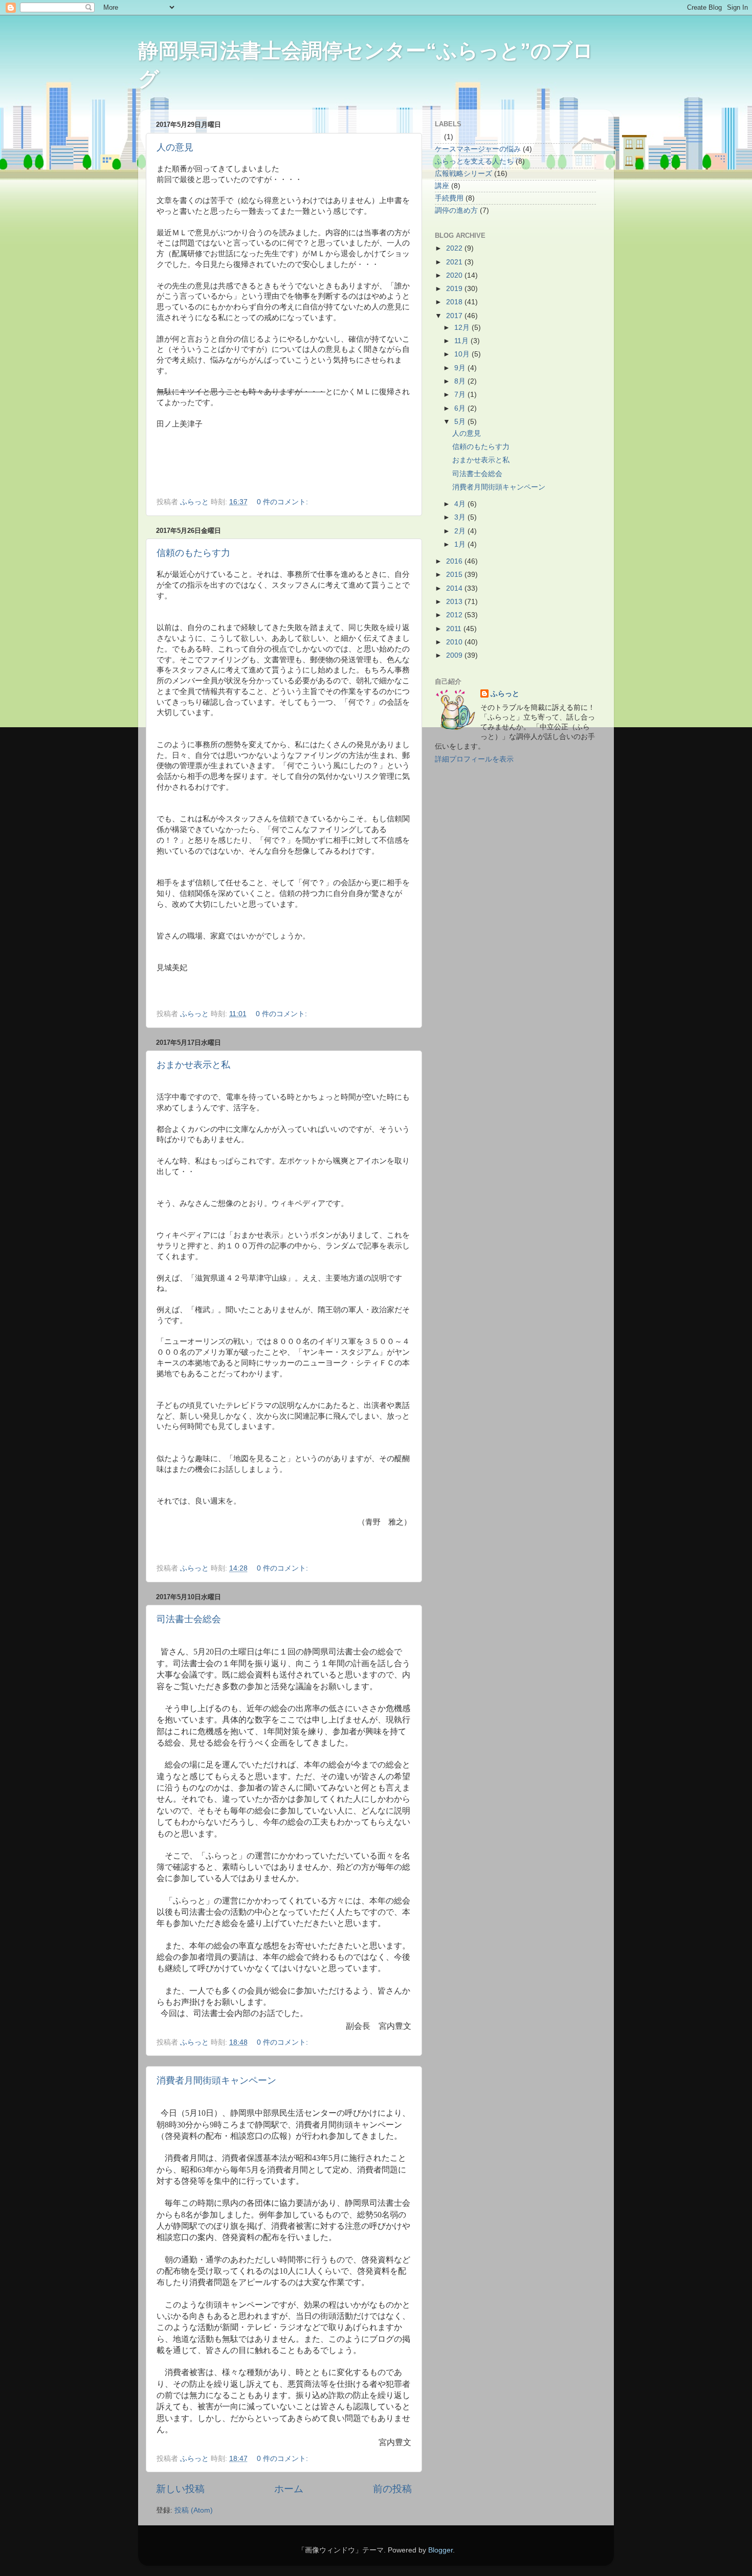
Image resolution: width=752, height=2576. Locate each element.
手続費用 (449, 198)
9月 (461, 368)
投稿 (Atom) (194, 2510)
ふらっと (505, 694)
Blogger (440, 2550)
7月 (461, 395)
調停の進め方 (456, 210)
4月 (461, 504)
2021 (455, 262)
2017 (455, 316)
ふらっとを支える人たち (474, 161)
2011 (455, 629)
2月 (461, 531)
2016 (455, 561)
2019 (455, 289)
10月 (463, 354)
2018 (455, 302)
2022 (455, 248)
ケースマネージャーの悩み (478, 149)
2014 (455, 588)
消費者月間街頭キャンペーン (216, 2080)
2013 (455, 602)
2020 (455, 275)
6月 (461, 408)
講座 (442, 186)
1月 (461, 544)
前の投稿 (392, 2489)
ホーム (289, 2489)
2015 (455, 575)
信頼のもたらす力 (193, 553)
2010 (455, 642)
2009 (455, 655)
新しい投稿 (180, 2489)
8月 (461, 381)
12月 (463, 328)
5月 (461, 422)
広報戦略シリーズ (463, 174)
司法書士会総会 (189, 1619)
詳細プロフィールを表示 (474, 759)
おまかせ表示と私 (193, 1065)
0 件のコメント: (283, 502)
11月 (462, 341)
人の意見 (175, 147)
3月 (461, 517)
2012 (455, 615)
